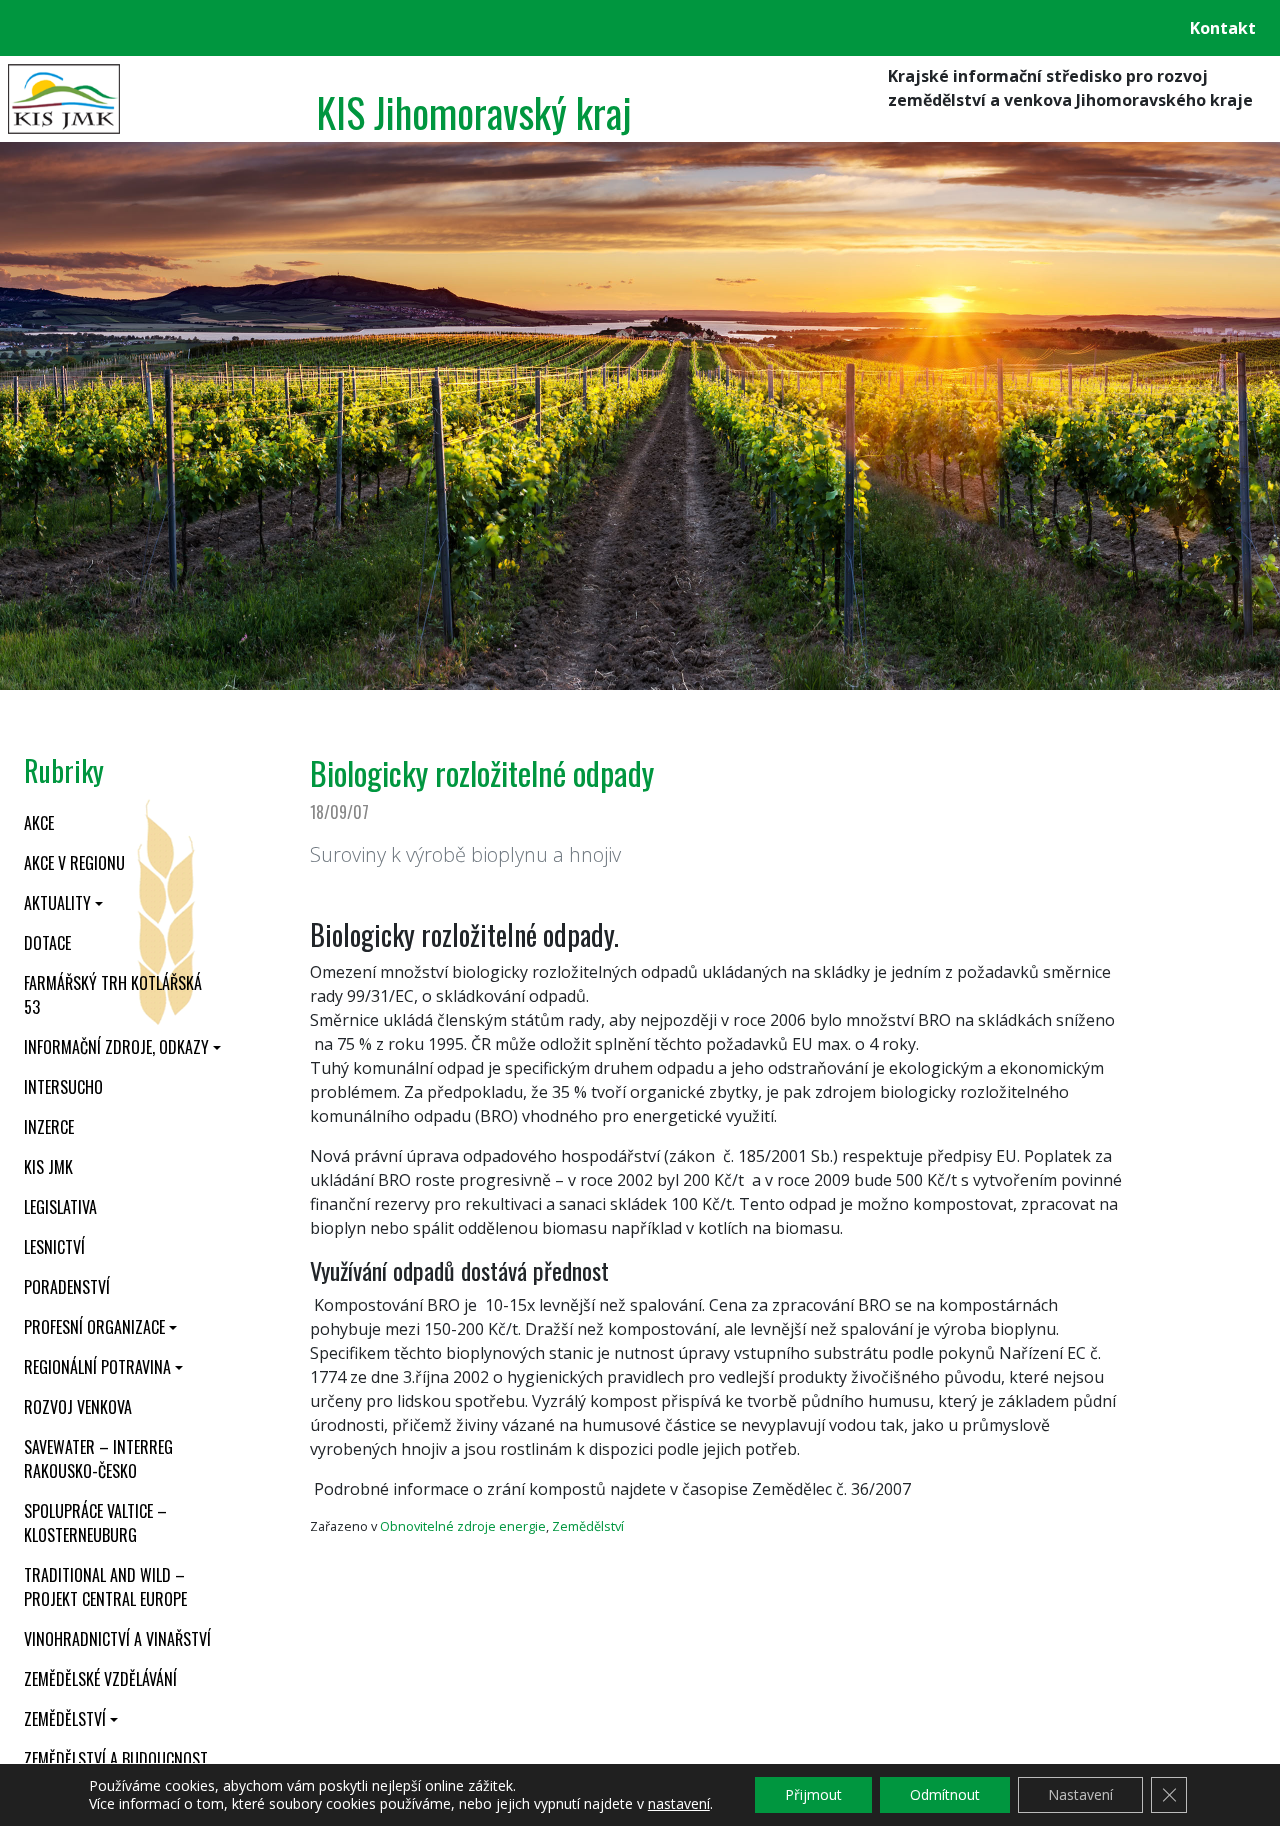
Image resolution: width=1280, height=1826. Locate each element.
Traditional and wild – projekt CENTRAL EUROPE (105, 1587)
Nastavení (1080, 1794)
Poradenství (67, 1287)
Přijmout (813, 1794)
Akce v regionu (74, 863)
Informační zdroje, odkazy (116, 1047)
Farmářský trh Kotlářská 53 (113, 995)
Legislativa (60, 1207)
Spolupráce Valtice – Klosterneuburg (95, 1523)
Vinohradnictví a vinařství (117, 1639)
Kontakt (1223, 28)
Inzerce (49, 1127)
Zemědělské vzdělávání (100, 1679)
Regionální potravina (97, 1367)
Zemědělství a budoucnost (116, 1759)
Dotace (47, 943)
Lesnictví (54, 1247)
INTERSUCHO (63, 1087)
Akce (39, 823)
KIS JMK (48, 1167)
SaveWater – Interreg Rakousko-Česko (98, 1459)
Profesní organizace (94, 1327)
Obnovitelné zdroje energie (463, 1526)
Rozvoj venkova (78, 1407)
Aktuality (57, 903)
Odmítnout (945, 1794)
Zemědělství (65, 1719)
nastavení (679, 1804)
